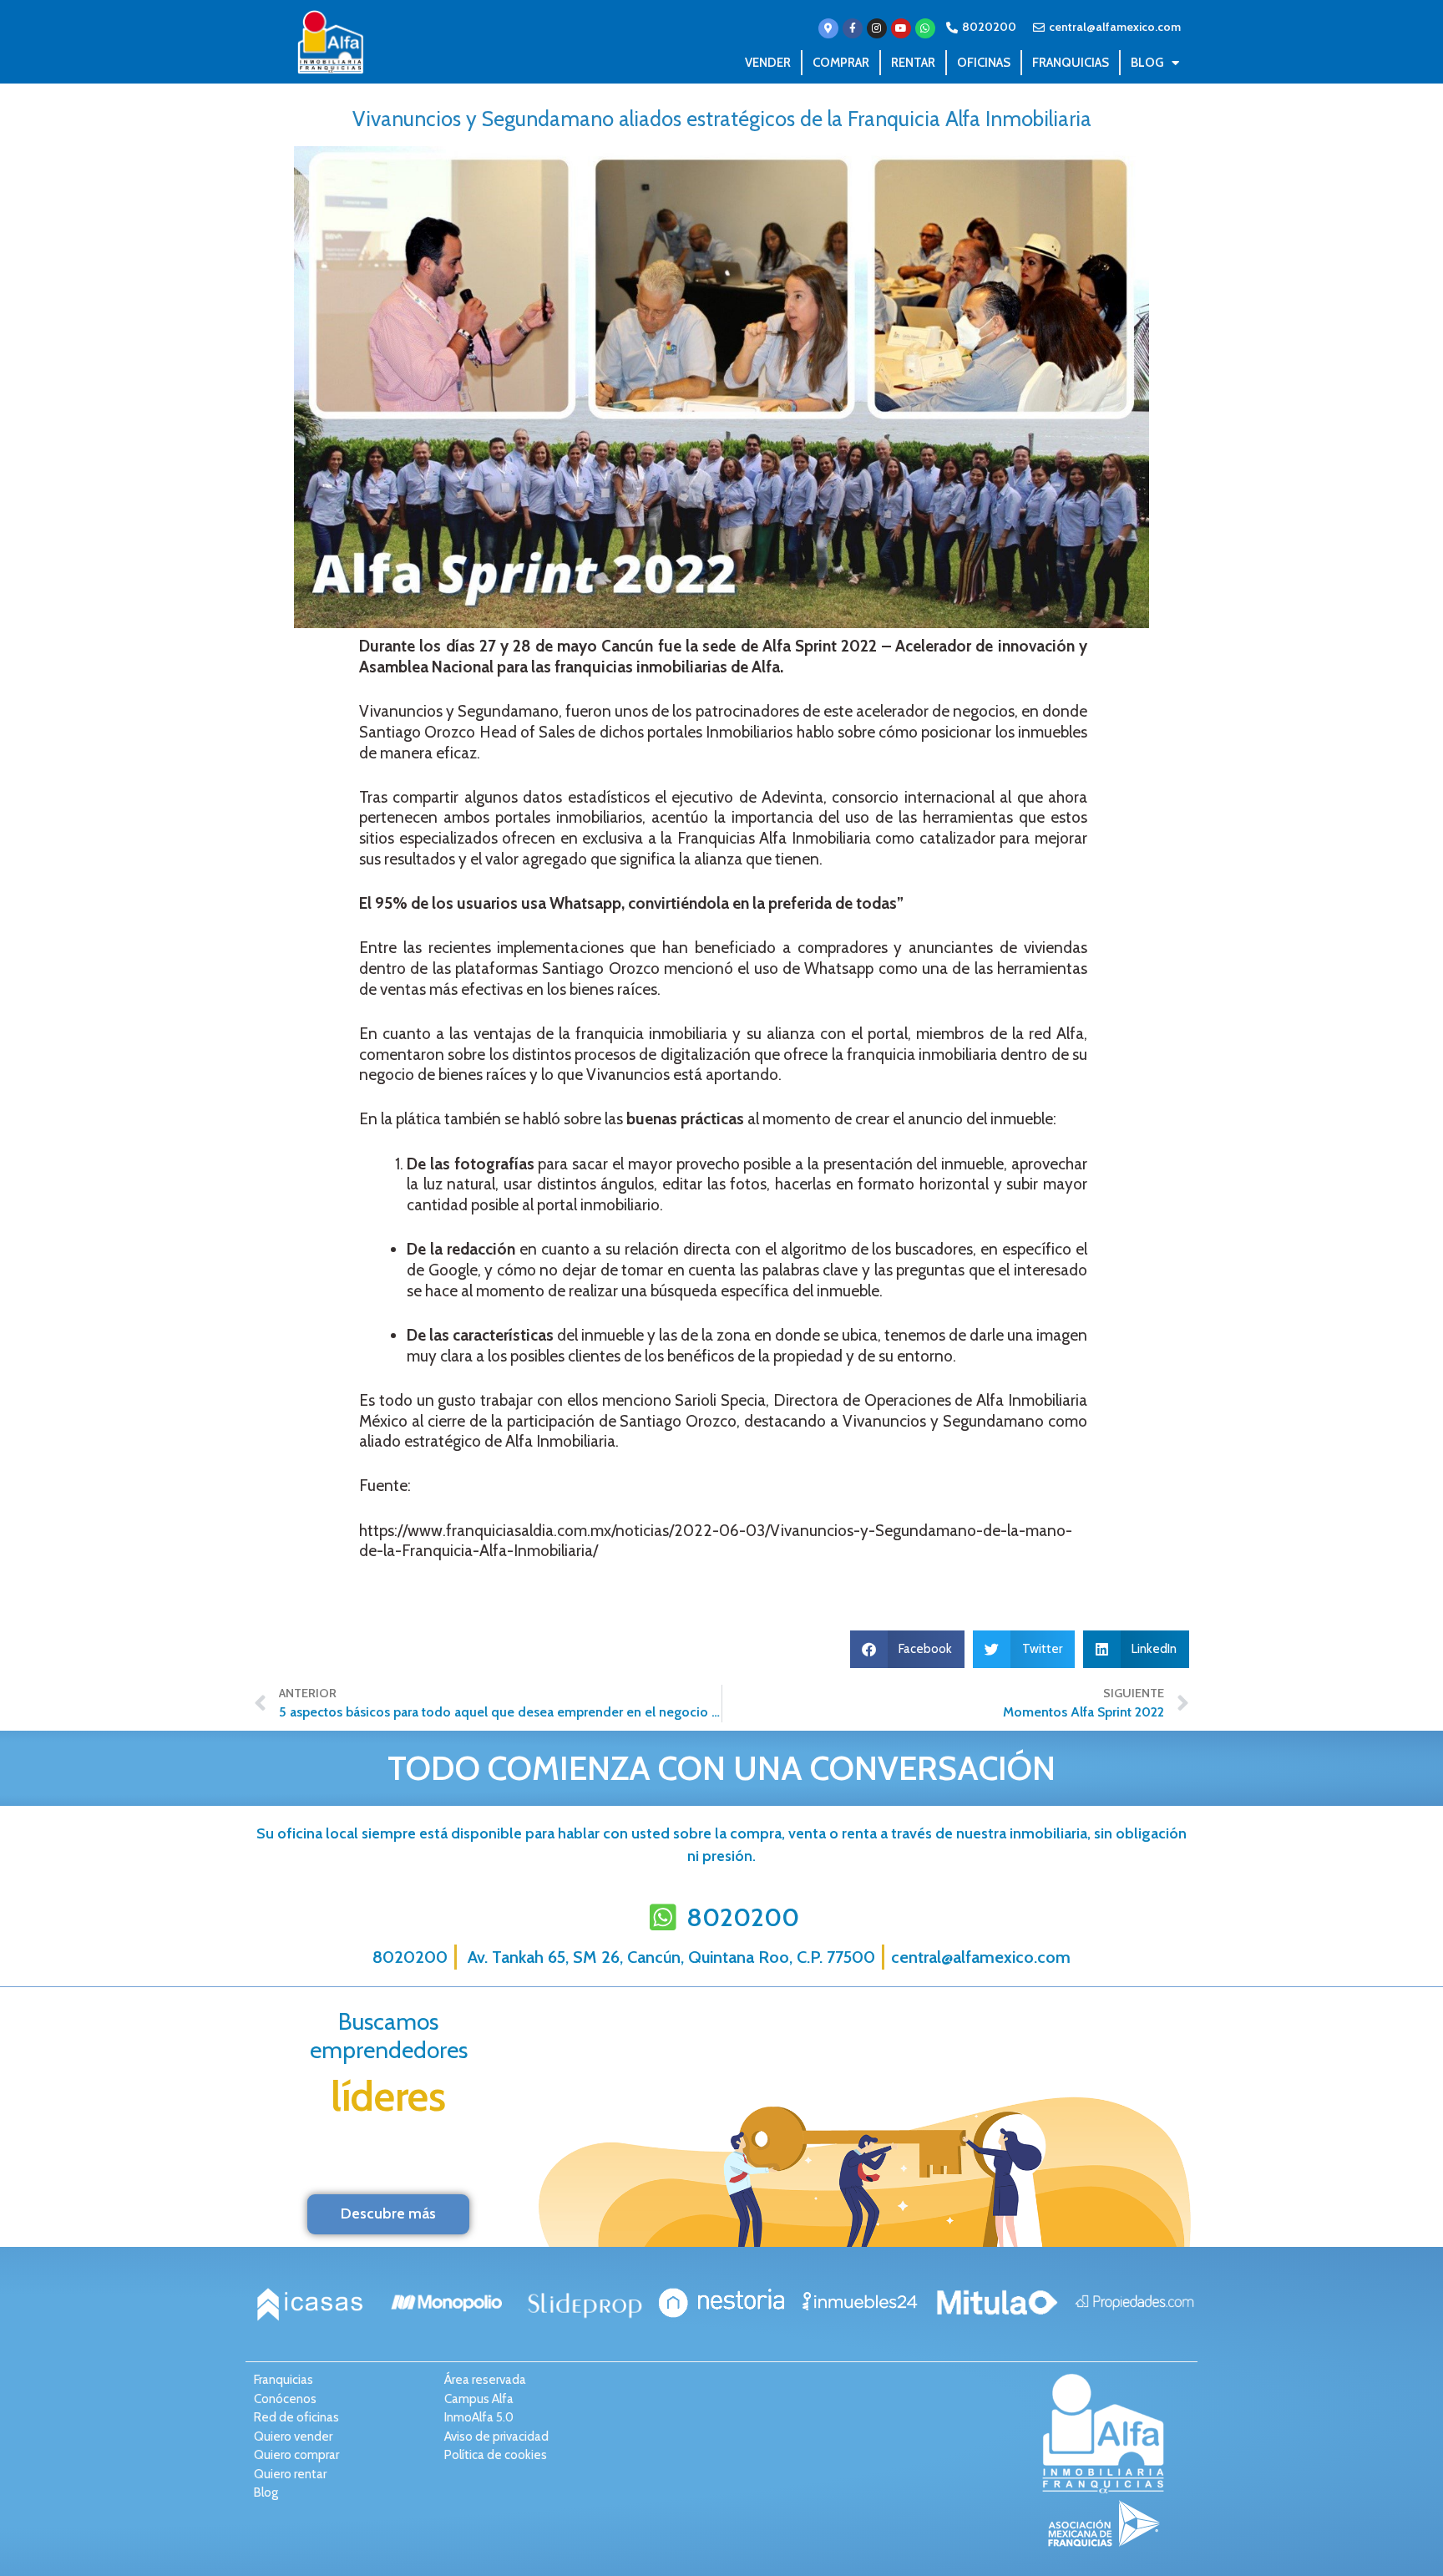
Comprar (841, 63)
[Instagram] (877, 28)
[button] (908, 1649)
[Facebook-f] (853, 28)
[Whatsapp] (925, 28)
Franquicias (1071, 63)
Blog (1147, 63)
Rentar (913, 63)
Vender (768, 63)
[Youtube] (901, 28)
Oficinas (984, 63)
